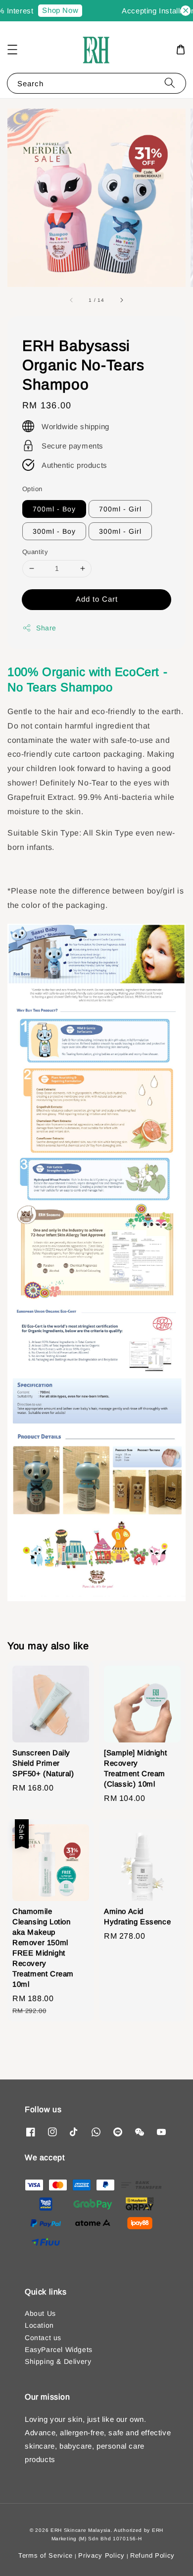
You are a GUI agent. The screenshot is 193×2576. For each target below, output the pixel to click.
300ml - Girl (120, 531)
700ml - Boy (54, 509)
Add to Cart (97, 599)
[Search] (170, 83)
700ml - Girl (120, 509)
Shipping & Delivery (58, 2361)
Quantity (35, 552)
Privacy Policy (101, 2555)
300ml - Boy (54, 531)
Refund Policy (152, 2555)
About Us (40, 2313)
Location (39, 2325)
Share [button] (46, 628)
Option (32, 489)
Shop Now (52, 10)
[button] (12, 50)
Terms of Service (46, 2555)
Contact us (43, 2338)
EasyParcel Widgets (59, 2350)
